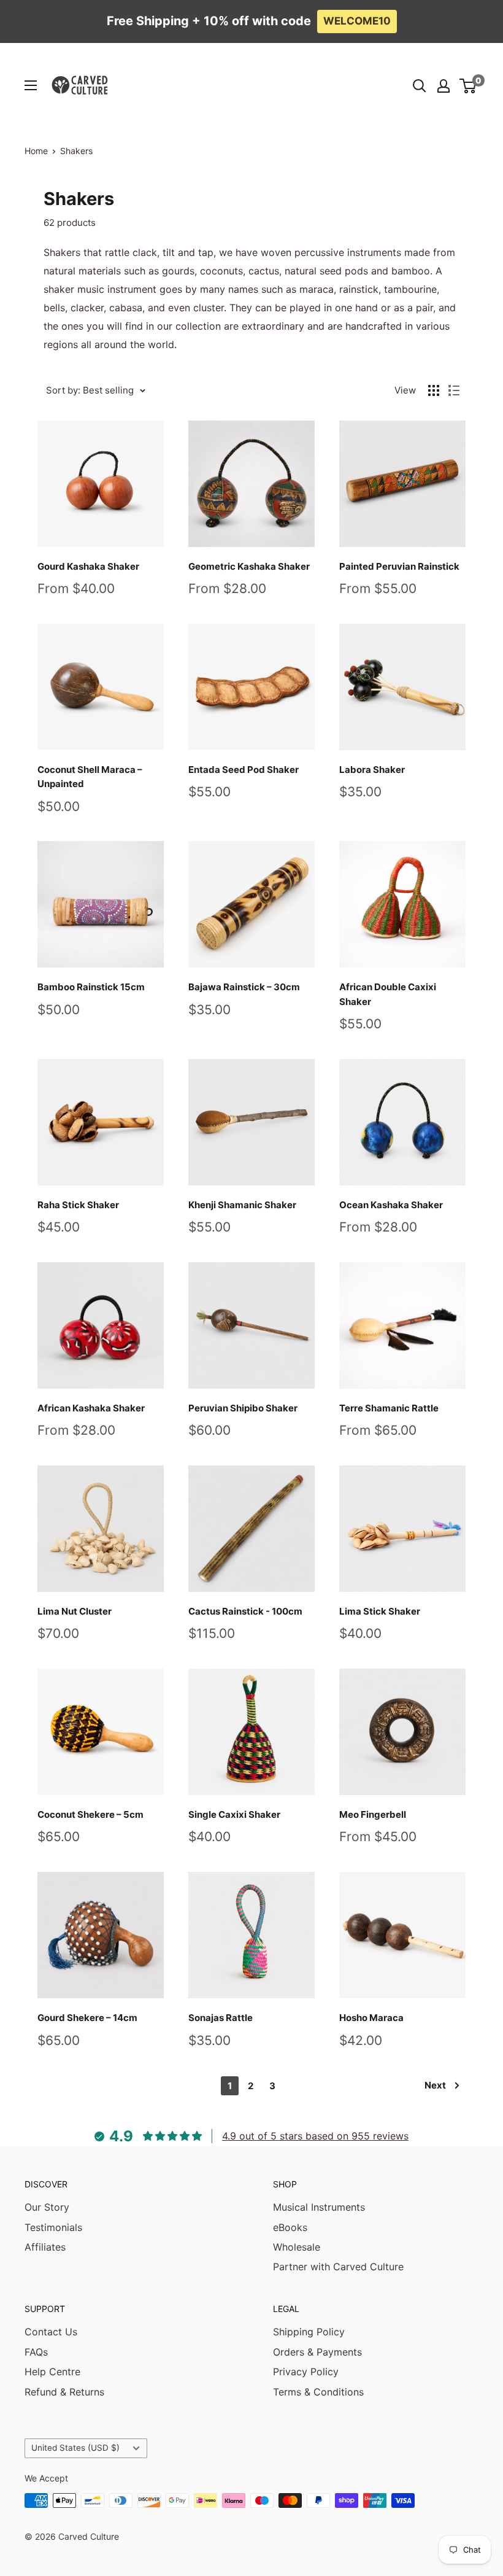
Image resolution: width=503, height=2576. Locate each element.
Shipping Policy (309, 2332)
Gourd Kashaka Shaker (88, 566)
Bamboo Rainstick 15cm (91, 987)
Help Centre (52, 2372)
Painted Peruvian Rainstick (399, 566)
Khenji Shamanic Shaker (242, 1205)
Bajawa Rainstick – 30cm (244, 987)
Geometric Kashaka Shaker (249, 566)
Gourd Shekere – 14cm (87, 2018)
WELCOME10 (357, 21)
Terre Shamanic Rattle (389, 1408)
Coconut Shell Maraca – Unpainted (90, 777)
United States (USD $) (75, 2448)
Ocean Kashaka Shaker (391, 1205)
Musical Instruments (319, 2207)
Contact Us (51, 2332)
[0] (468, 86)
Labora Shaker (372, 770)
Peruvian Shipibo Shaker (243, 1408)
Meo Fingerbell (373, 1814)
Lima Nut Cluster (75, 1611)
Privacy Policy (306, 2372)
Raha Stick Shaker (78, 1205)
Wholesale (297, 2247)
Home (36, 151)
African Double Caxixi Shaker (388, 994)
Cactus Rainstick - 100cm (245, 1611)
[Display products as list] (454, 390)
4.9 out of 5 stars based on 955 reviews (315, 2136)
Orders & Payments (317, 2352)
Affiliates (45, 2247)
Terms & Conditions (318, 2392)
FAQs (36, 2352)
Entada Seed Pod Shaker (244, 770)
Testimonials (53, 2227)
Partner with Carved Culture (338, 2267)
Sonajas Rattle (221, 2018)
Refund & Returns (64, 2392)
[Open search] (420, 86)
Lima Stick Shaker (380, 1611)
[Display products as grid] (434, 390)
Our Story (47, 2207)
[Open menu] (31, 85)
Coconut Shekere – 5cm (90, 1814)
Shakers (76, 151)
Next (435, 2085)
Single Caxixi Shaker (234, 1814)
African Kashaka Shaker (91, 1408)
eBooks (290, 2227)
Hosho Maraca (371, 2018)
